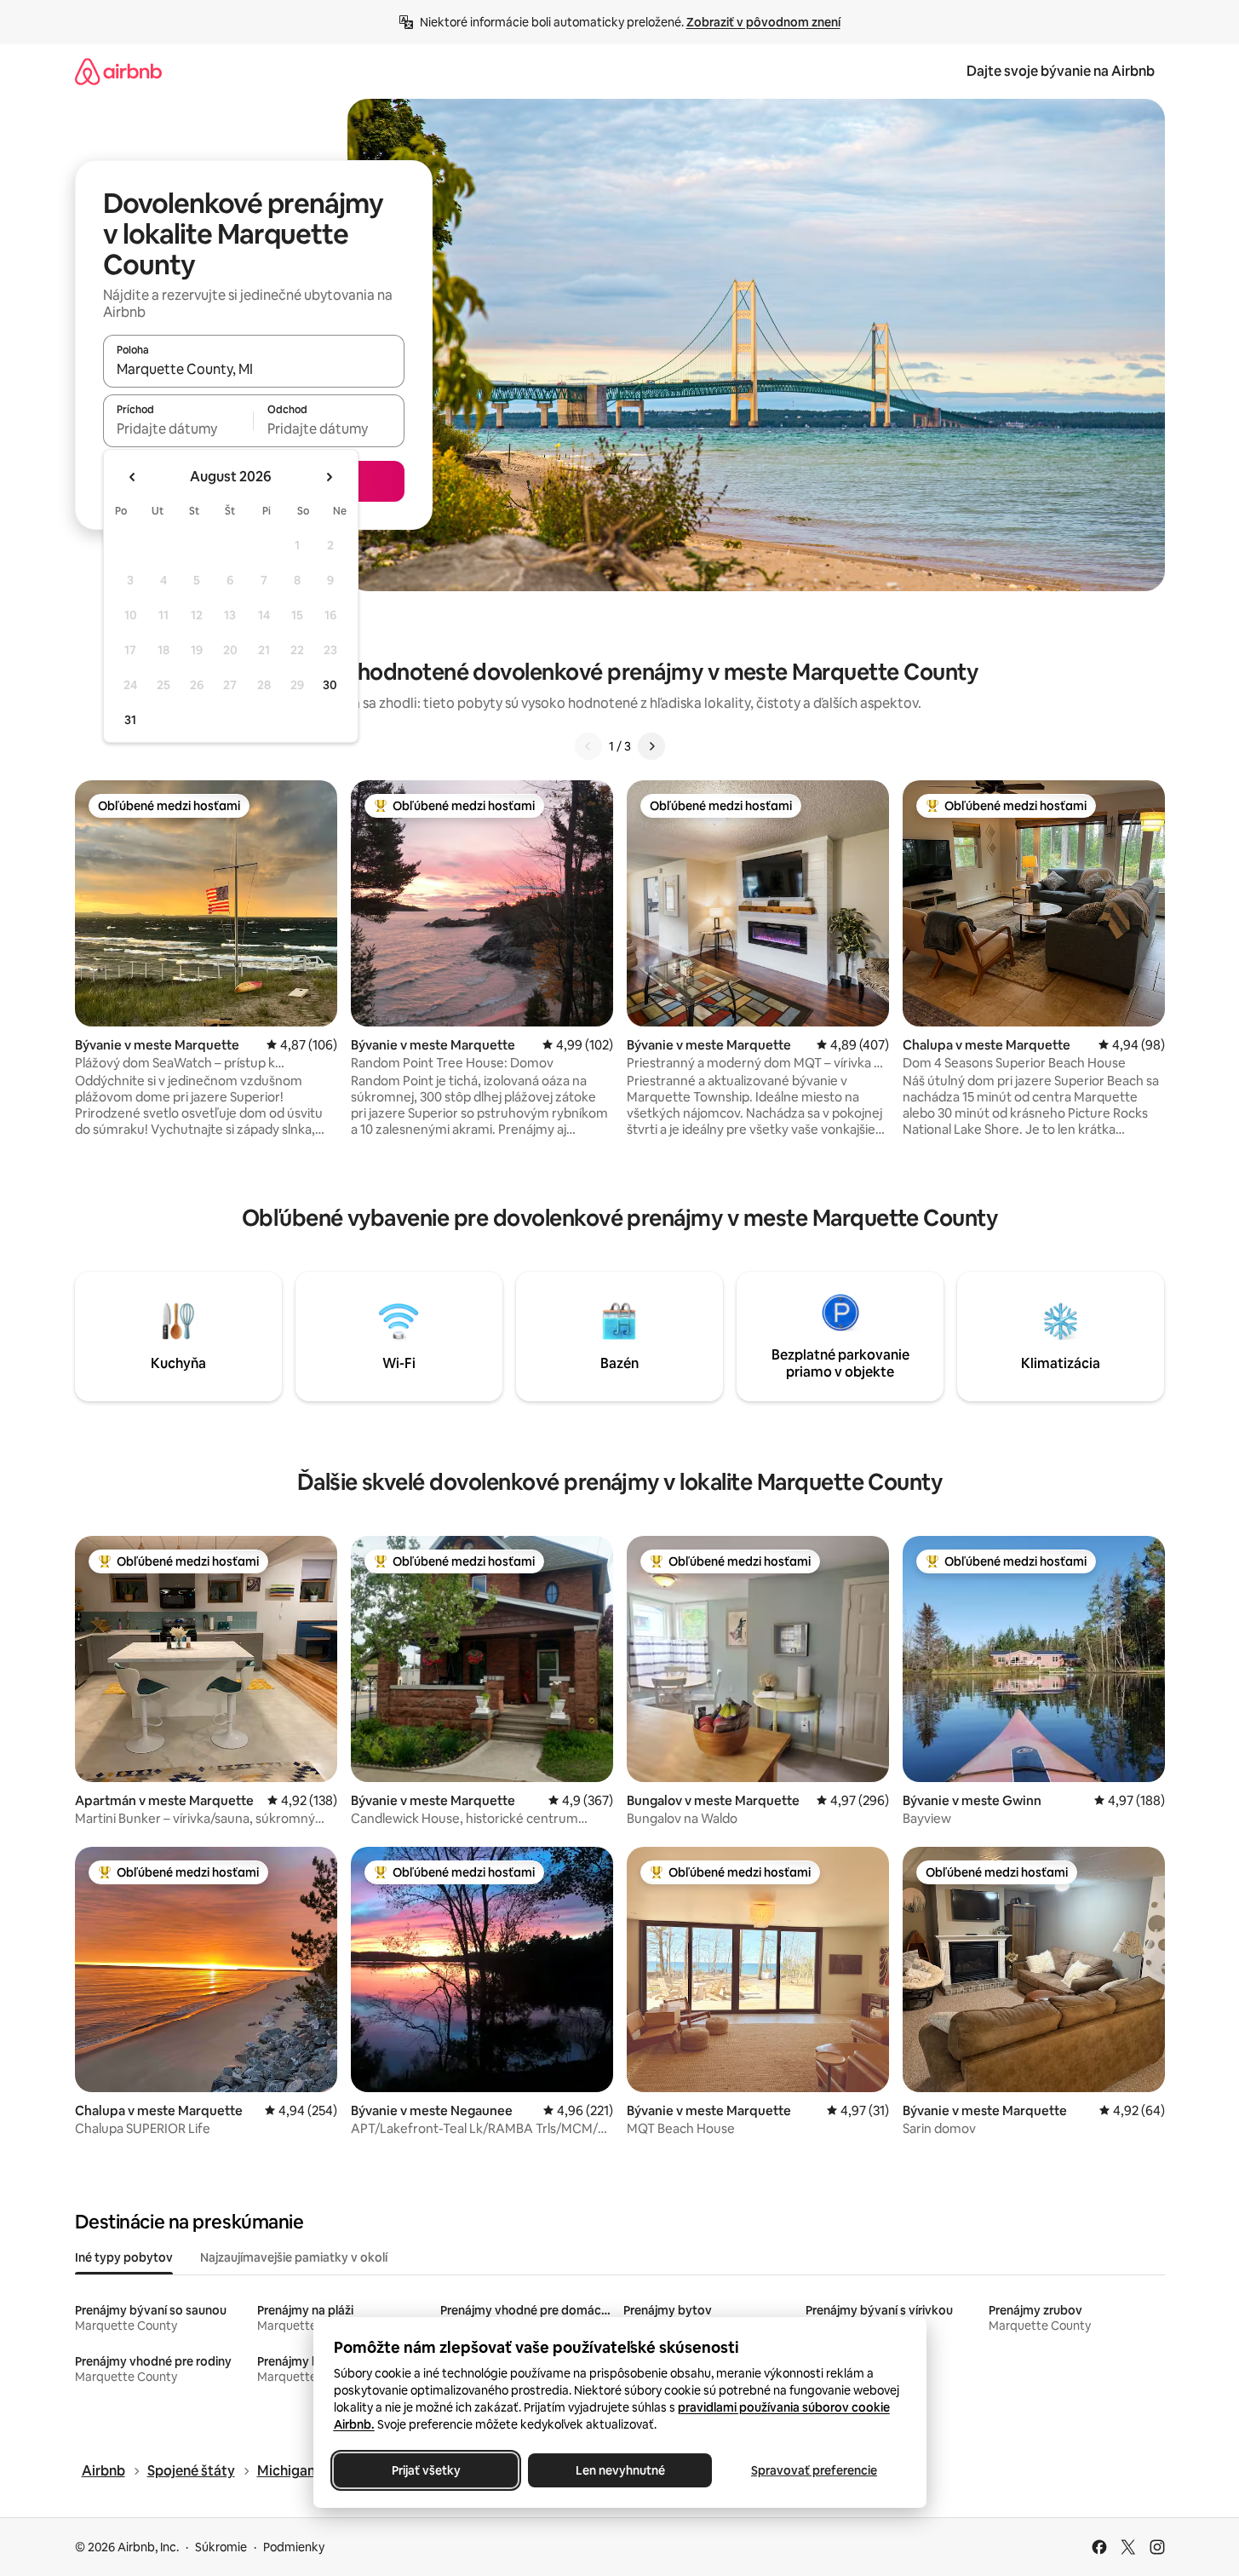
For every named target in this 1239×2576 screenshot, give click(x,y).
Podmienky (294, 2547)
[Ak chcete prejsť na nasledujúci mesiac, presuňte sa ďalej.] (329, 477)
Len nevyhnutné (619, 2470)
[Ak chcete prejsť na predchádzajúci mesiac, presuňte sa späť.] (133, 477)
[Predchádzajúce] (588, 746)
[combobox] (254, 369)
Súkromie (221, 2547)
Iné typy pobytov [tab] (124, 2257)
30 (330, 685)
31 (130, 720)
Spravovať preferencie (814, 2470)
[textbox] (178, 428)
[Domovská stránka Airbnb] (118, 71)
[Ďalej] (651, 746)
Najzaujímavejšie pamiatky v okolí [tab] (294, 2257)
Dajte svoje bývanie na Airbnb (1061, 71)
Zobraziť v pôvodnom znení (763, 22)
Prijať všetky (425, 2470)
